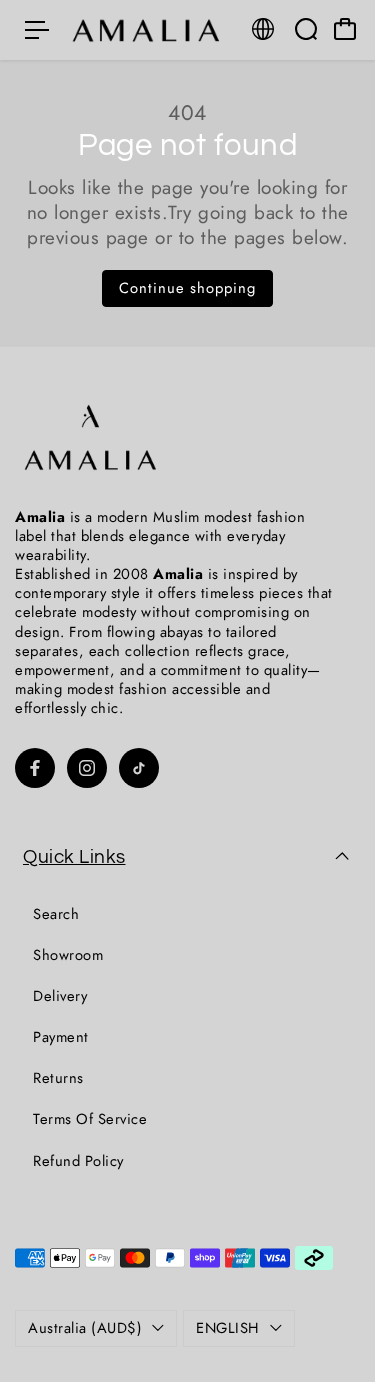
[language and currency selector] (263, 29)
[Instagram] (87, 768)
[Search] (306, 29)
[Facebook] (35, 768)
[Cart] (345, 29)
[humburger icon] (37, 30)
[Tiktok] (139, 768)
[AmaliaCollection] (149, 29)
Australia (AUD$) (85, 1328)
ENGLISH (228, 1328)
